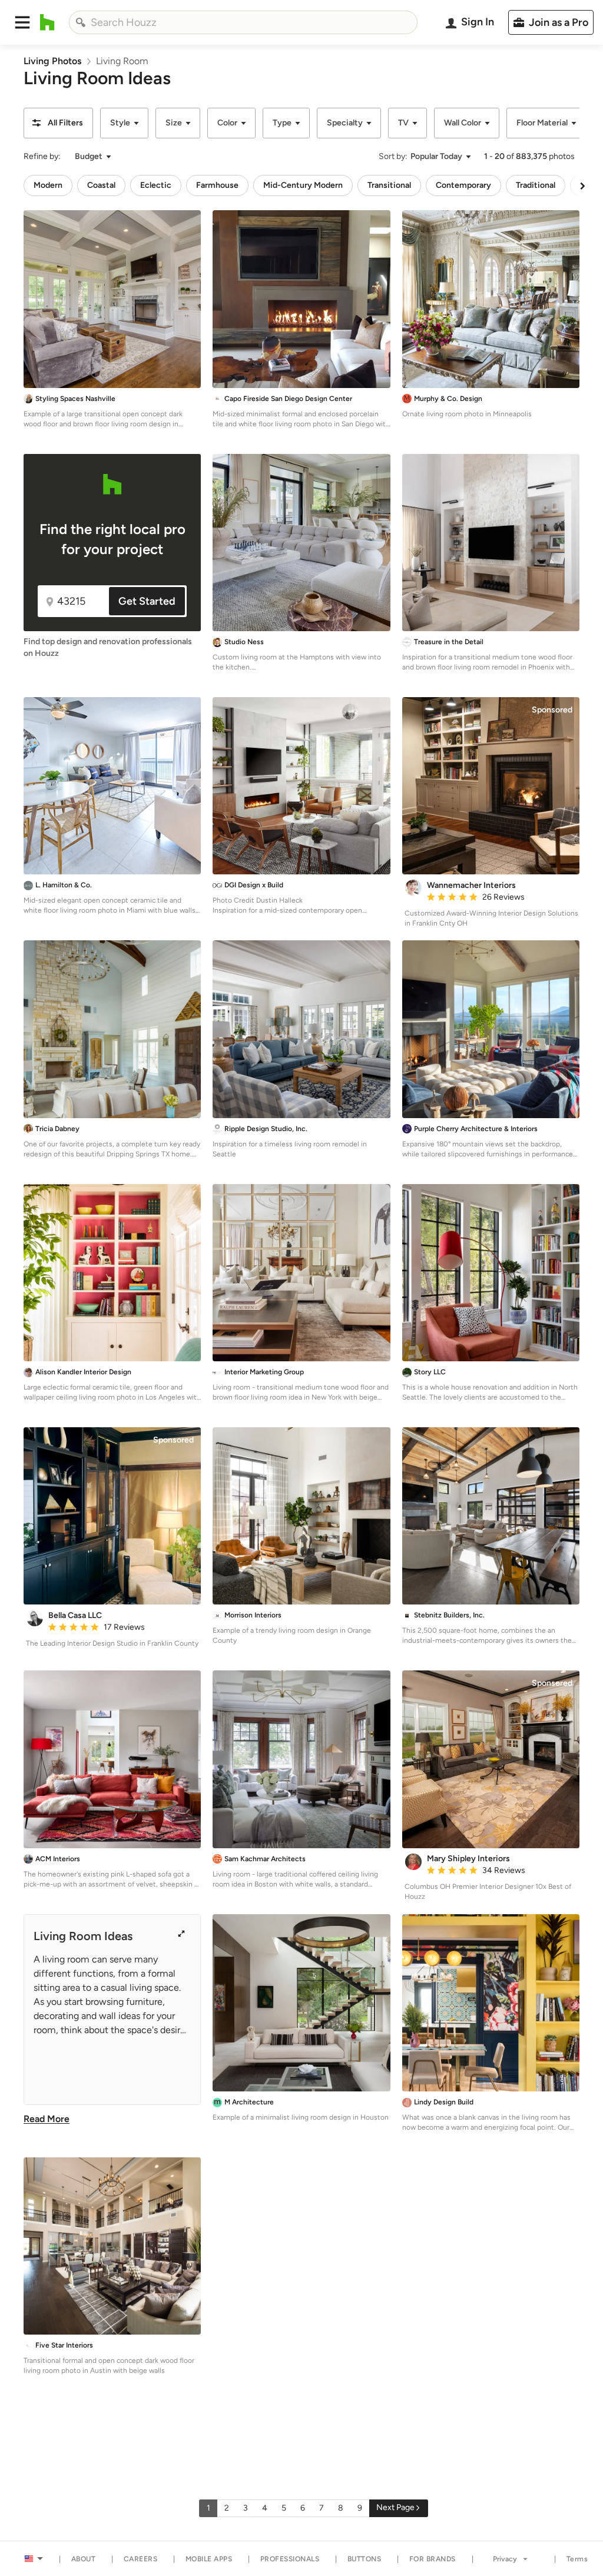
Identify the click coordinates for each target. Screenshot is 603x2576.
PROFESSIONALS (290, 2559)
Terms (577, 2559)
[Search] (81, 22)
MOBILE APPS (209, 2559)
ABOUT (84, 2559)
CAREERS (141, 2559)
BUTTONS (365, 2559)
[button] (22, 22)
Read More (47, 2119)
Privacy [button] (505, 2559)
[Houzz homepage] (47, 22)
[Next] (582, 185)
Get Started (147, 601)
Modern (48, 185)
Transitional (389, 185)
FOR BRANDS (433, 2559)
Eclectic (156, 185)
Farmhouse (217, 185)
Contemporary (463, 185)
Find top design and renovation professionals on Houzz (108, 647)
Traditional (536, 185)
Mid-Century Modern (303, 185)
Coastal (101, 185)
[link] (52, 61)
